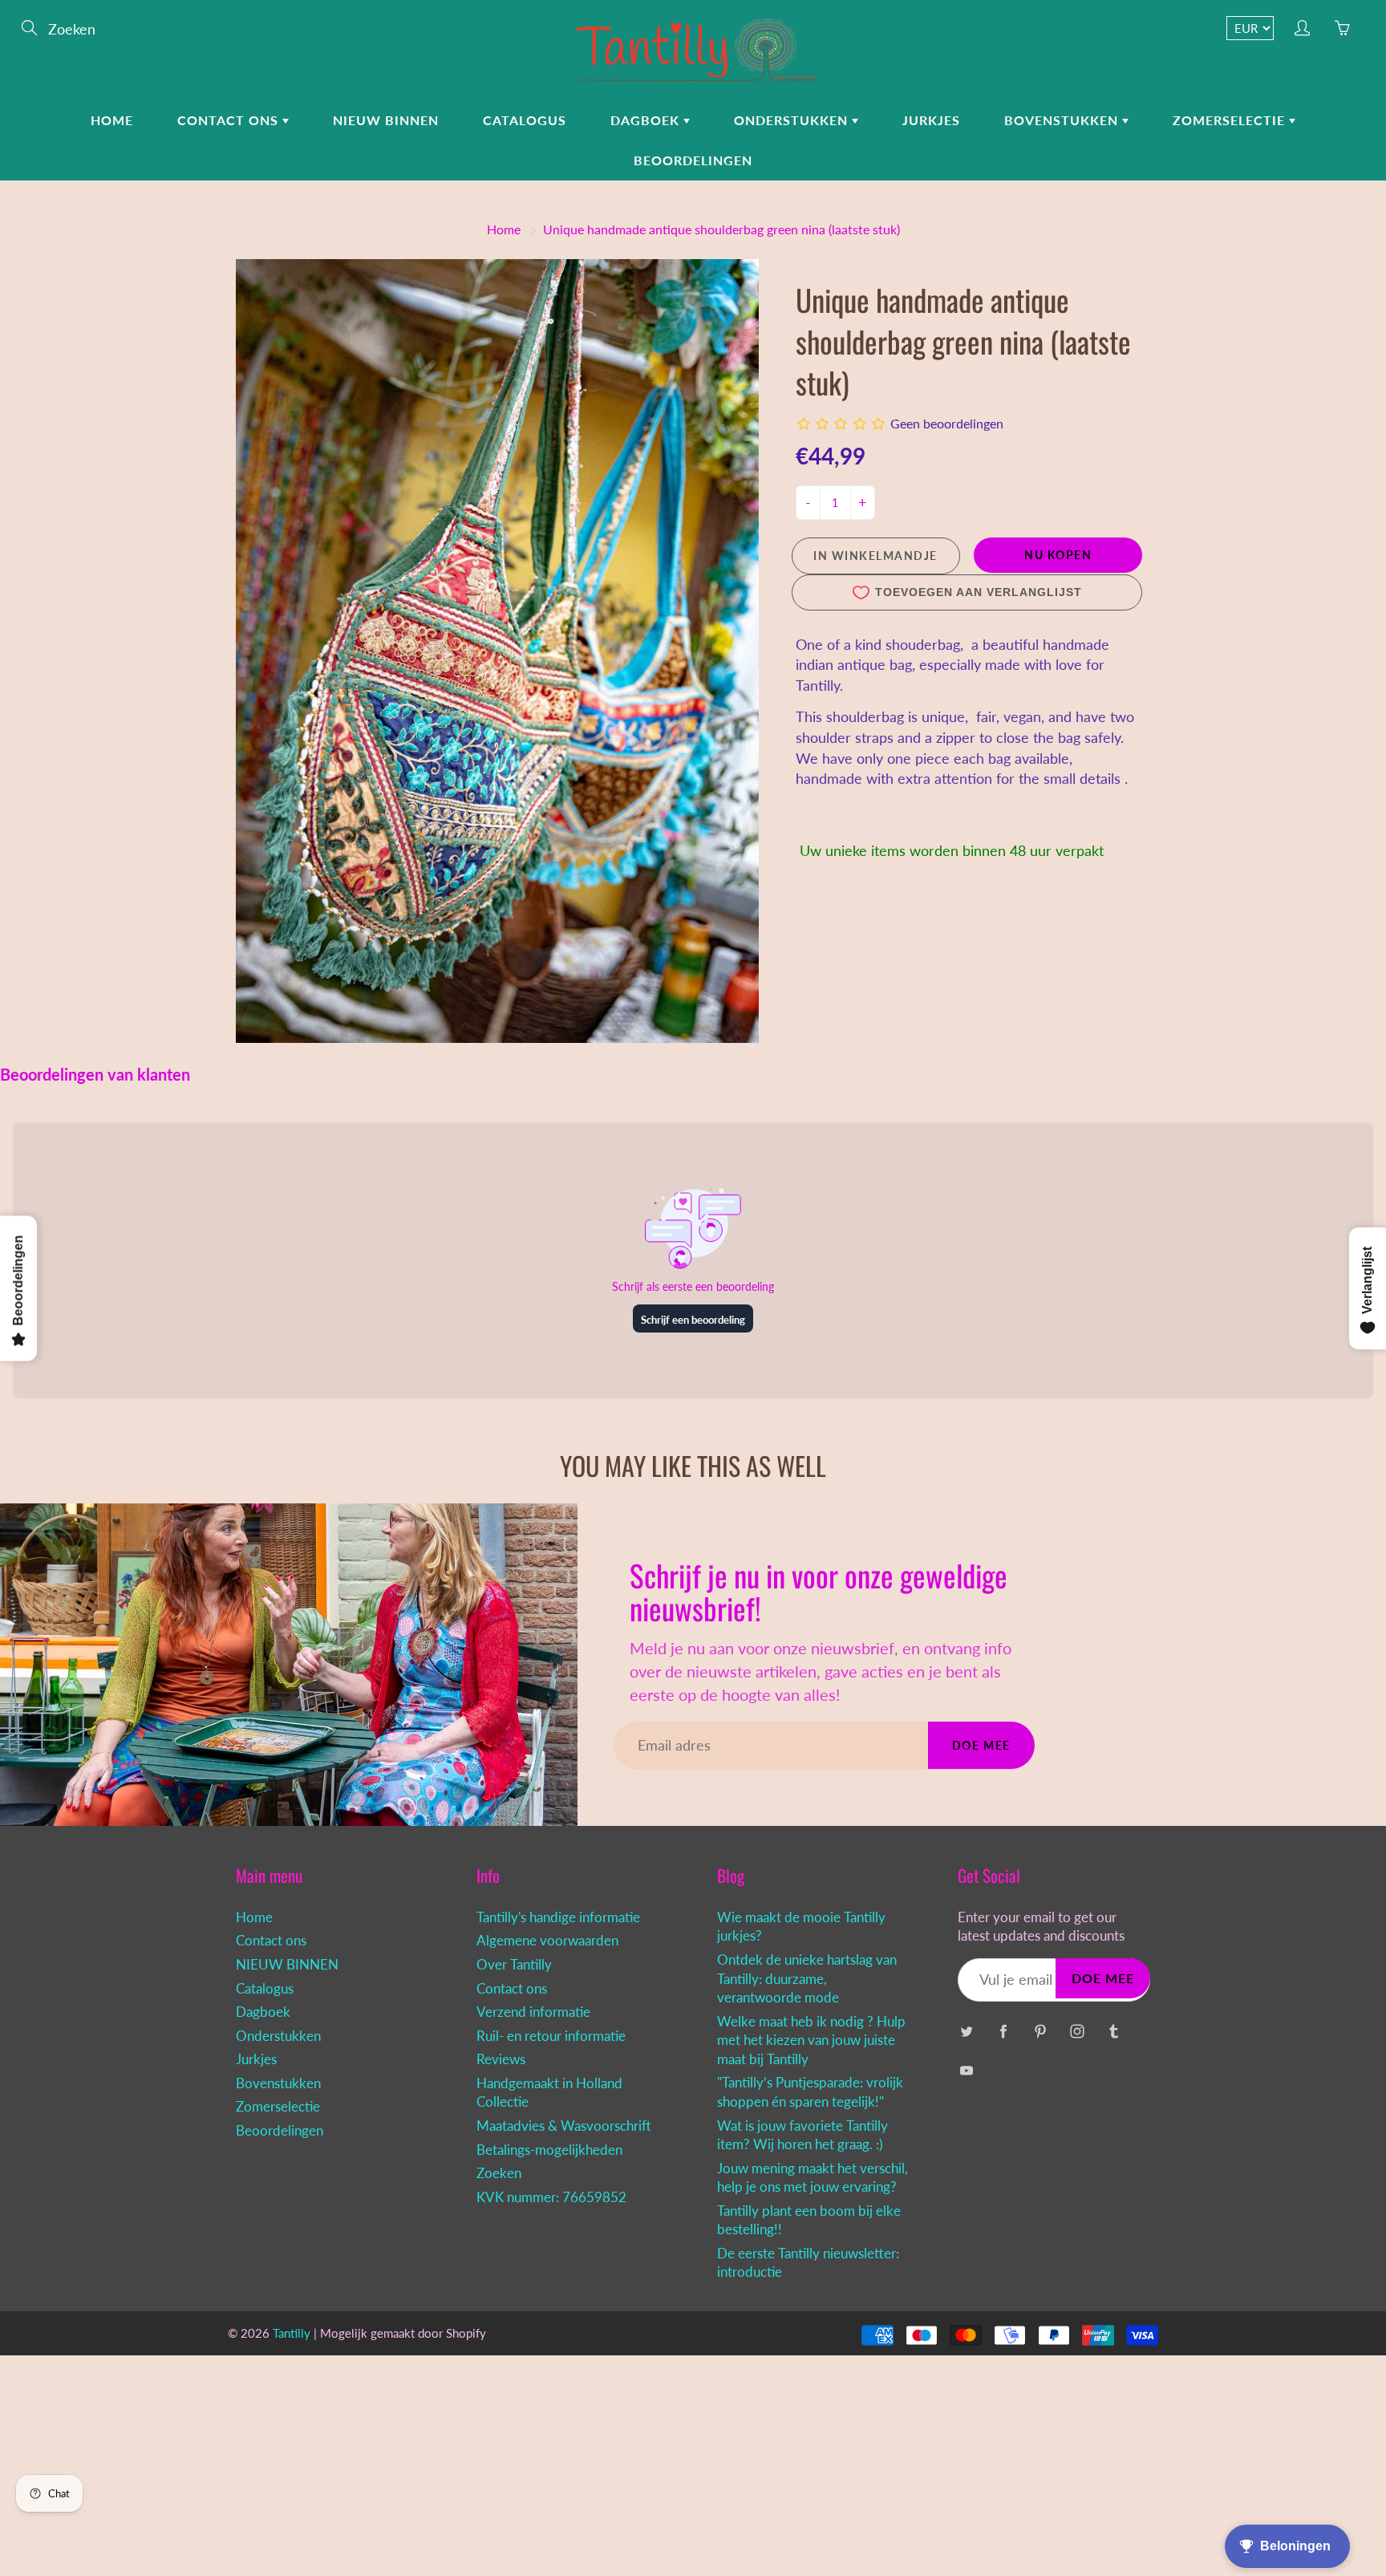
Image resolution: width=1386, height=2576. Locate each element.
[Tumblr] (1114, 2032)
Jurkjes (931, 120)
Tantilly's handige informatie (558, 1917)
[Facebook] (1003, 2032)
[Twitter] (966, 2032)
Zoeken (499, 2173)
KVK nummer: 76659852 (551, 2197)
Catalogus (525, 120)
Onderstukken (793, 120)
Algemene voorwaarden (547, 1941)
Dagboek (647, 120)
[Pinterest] (1040, 2032)
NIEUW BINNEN (386, 120)
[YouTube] (966, 2070)
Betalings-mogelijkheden (549, 2150)
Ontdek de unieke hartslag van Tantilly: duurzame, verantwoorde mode (807, 1979)
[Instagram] (1077, 2032)
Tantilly (292, 2333)
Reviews (501, 2059)
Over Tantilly (514, 1965)
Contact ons (230, 120)
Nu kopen (1058, 555)
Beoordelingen (693, 160)
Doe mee (981, 1745)
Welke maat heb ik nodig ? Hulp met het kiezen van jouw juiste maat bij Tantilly (811, 2041)
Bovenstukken (1063, 120)
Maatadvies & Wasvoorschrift (564, 2126)
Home (112, 120)
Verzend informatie (533, 2012)
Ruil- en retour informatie (551, 2036)
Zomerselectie (1231, 120)
